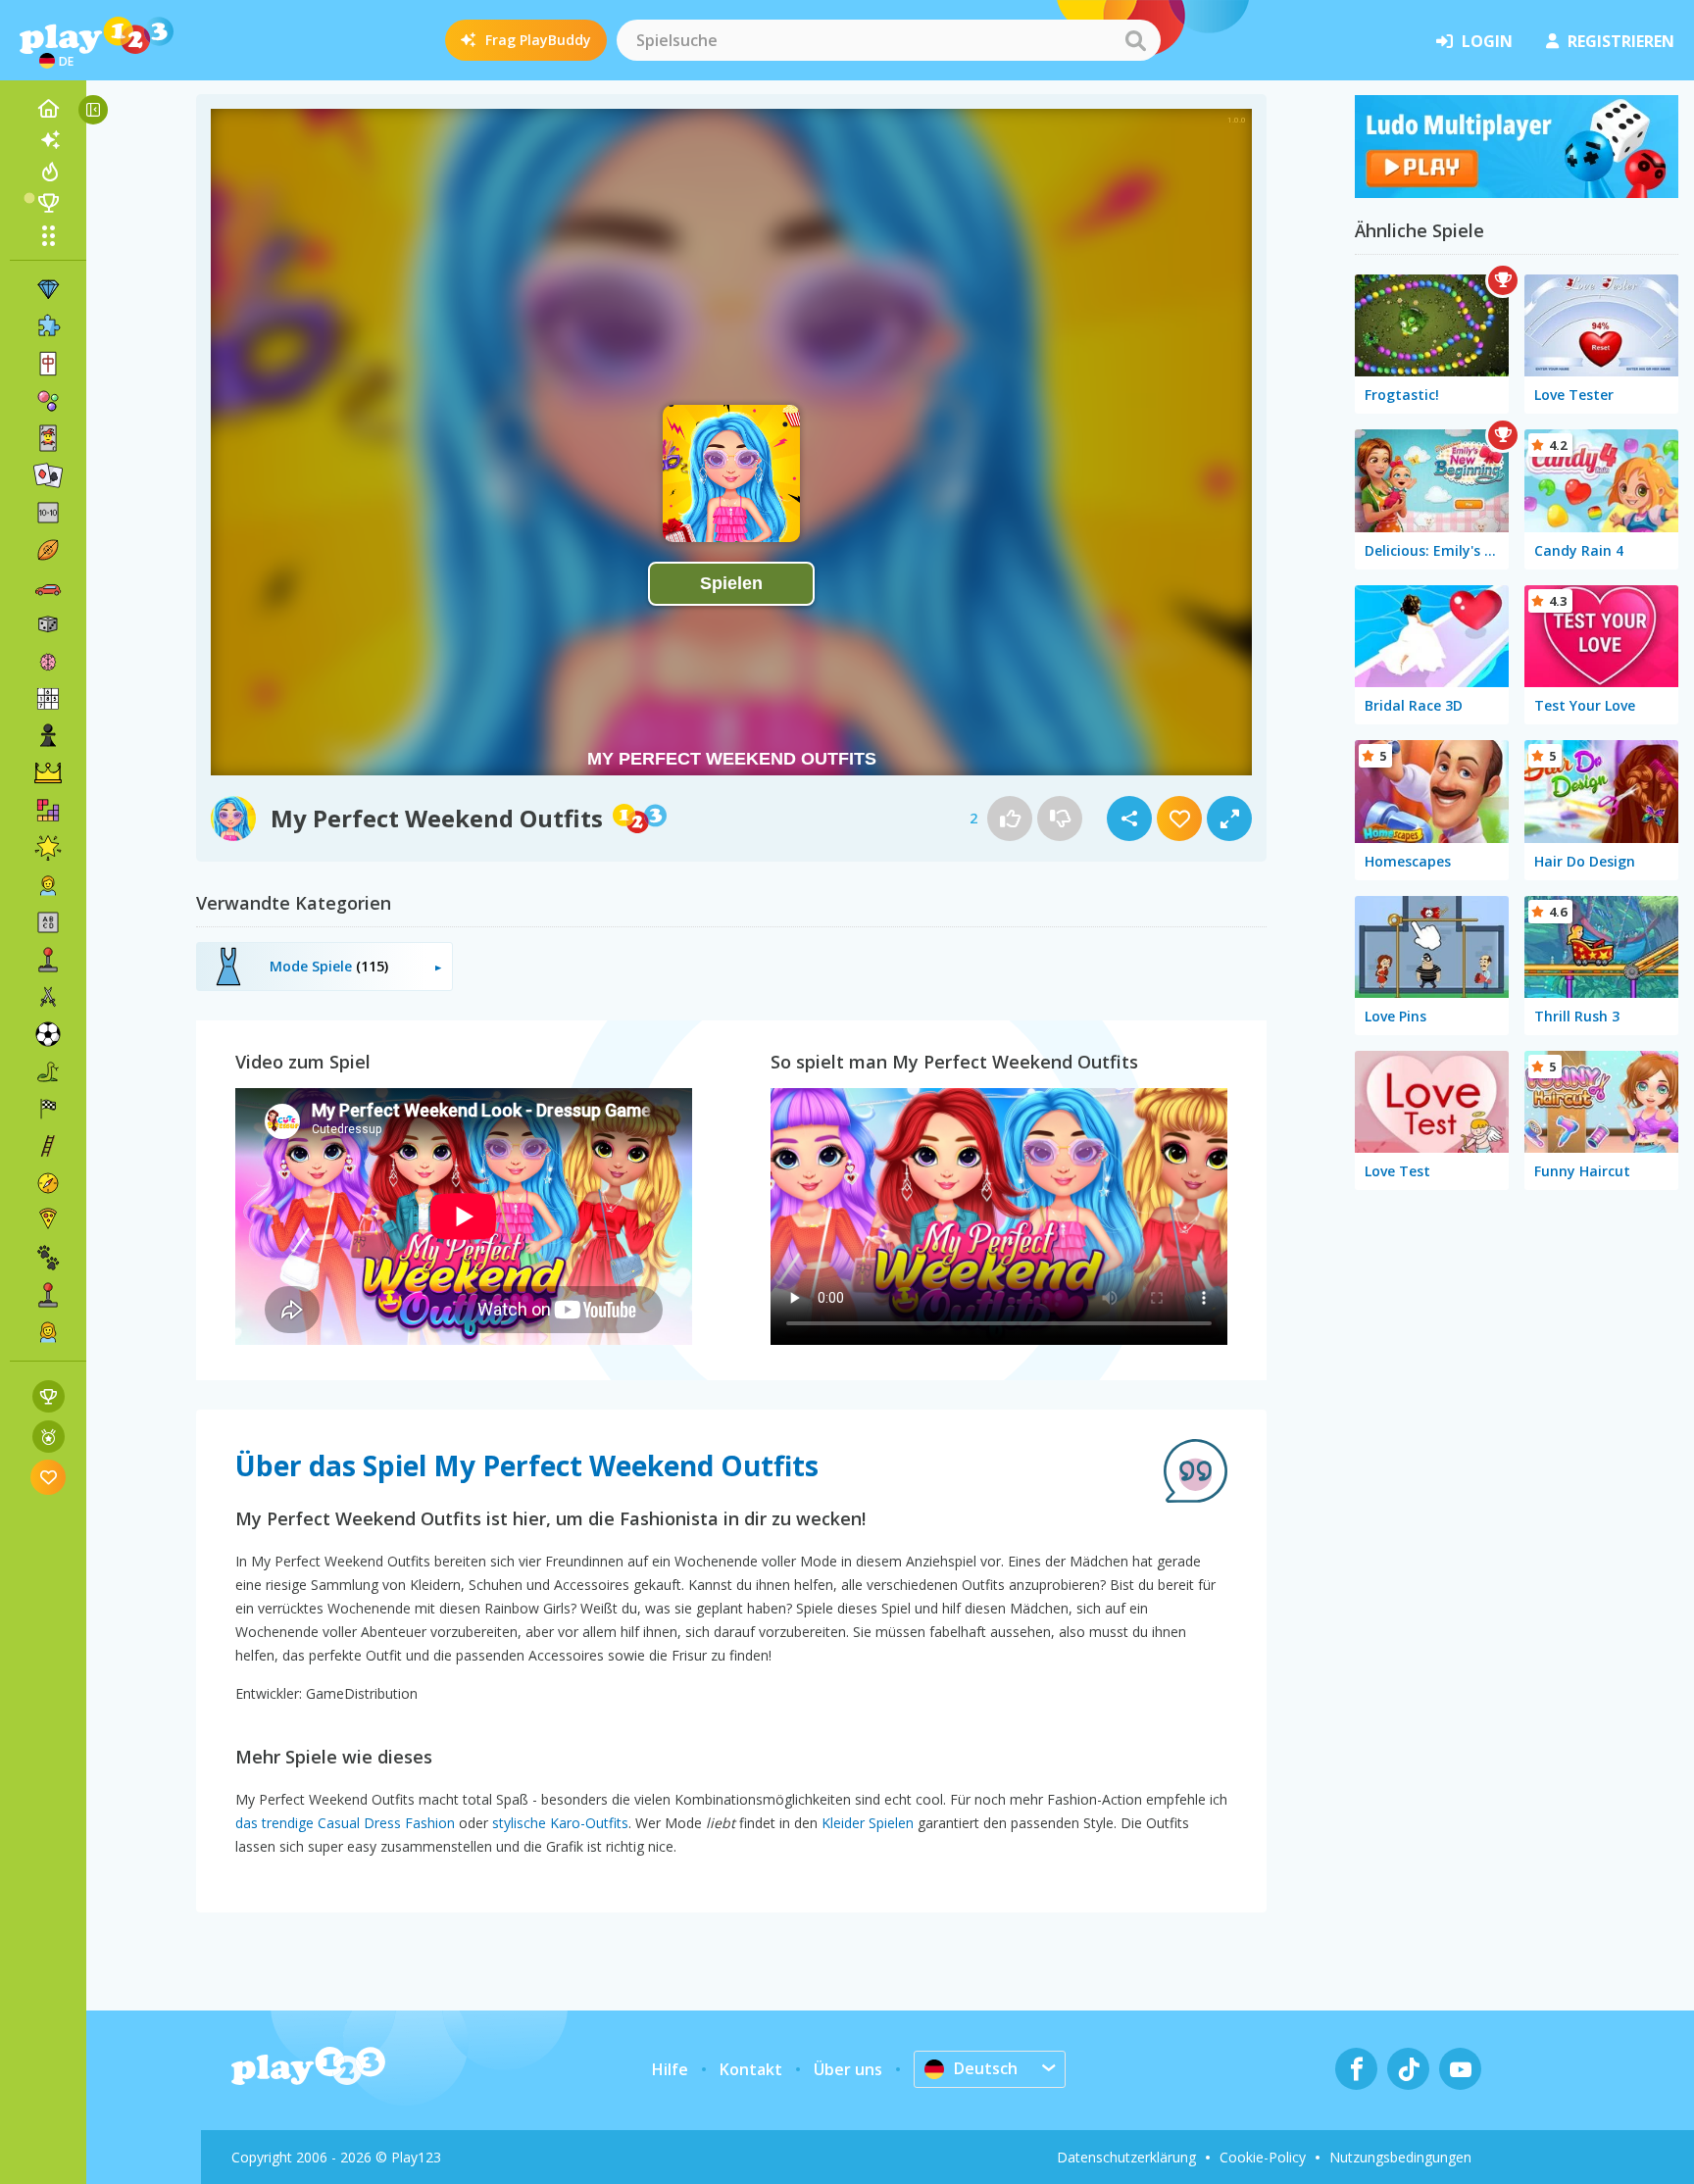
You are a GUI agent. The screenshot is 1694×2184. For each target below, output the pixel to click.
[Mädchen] (48, 1332)
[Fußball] (48, 1034)
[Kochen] (48, 1220)
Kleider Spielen (868, 1823)
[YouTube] (1460, 2069)
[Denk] (48, 662)
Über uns (848, 2069)
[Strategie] (48, 773)
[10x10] (48, 513)
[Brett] (48, 624)
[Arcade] (48, 960)
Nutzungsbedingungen (1400, 2157)
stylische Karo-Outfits (560, 1823)
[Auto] (48, 587)
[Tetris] (48, 811)
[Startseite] (48, 109)
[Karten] (48, 438)
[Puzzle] (48, 326)
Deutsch (986, 2068)
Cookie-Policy (1263, 2157)
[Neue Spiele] (48, 140)
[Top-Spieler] (48, 203)
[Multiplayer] (48, 1295)
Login (1487, 41)
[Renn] (48, 1109)
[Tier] (48, 1258)
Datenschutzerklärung (1126, 2157)
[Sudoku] (48, 699)
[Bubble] (48, 401)
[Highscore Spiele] (49, 1396)
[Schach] (48, 736)
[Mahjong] (48, 364)
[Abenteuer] (48, 1183)
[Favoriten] (49, 1477)
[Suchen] (1135, 40)
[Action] (48, 997)
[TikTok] (1408, 2069)
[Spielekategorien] (48, 235)
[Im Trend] (48, 172)
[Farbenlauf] (1517, 192)
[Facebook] (1356, 2069)
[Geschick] (48, 1146)
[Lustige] (48, 848)
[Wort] (48, 922)
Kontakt (751, 2069)
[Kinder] (48, 885)
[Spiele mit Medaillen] (49, 1437)
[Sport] (48, 550)
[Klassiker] (48, 1071)
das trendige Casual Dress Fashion (345, 1823)
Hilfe (670, 2069)
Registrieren (1621, 41)
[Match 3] (48, 289)
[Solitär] (48, 475)
